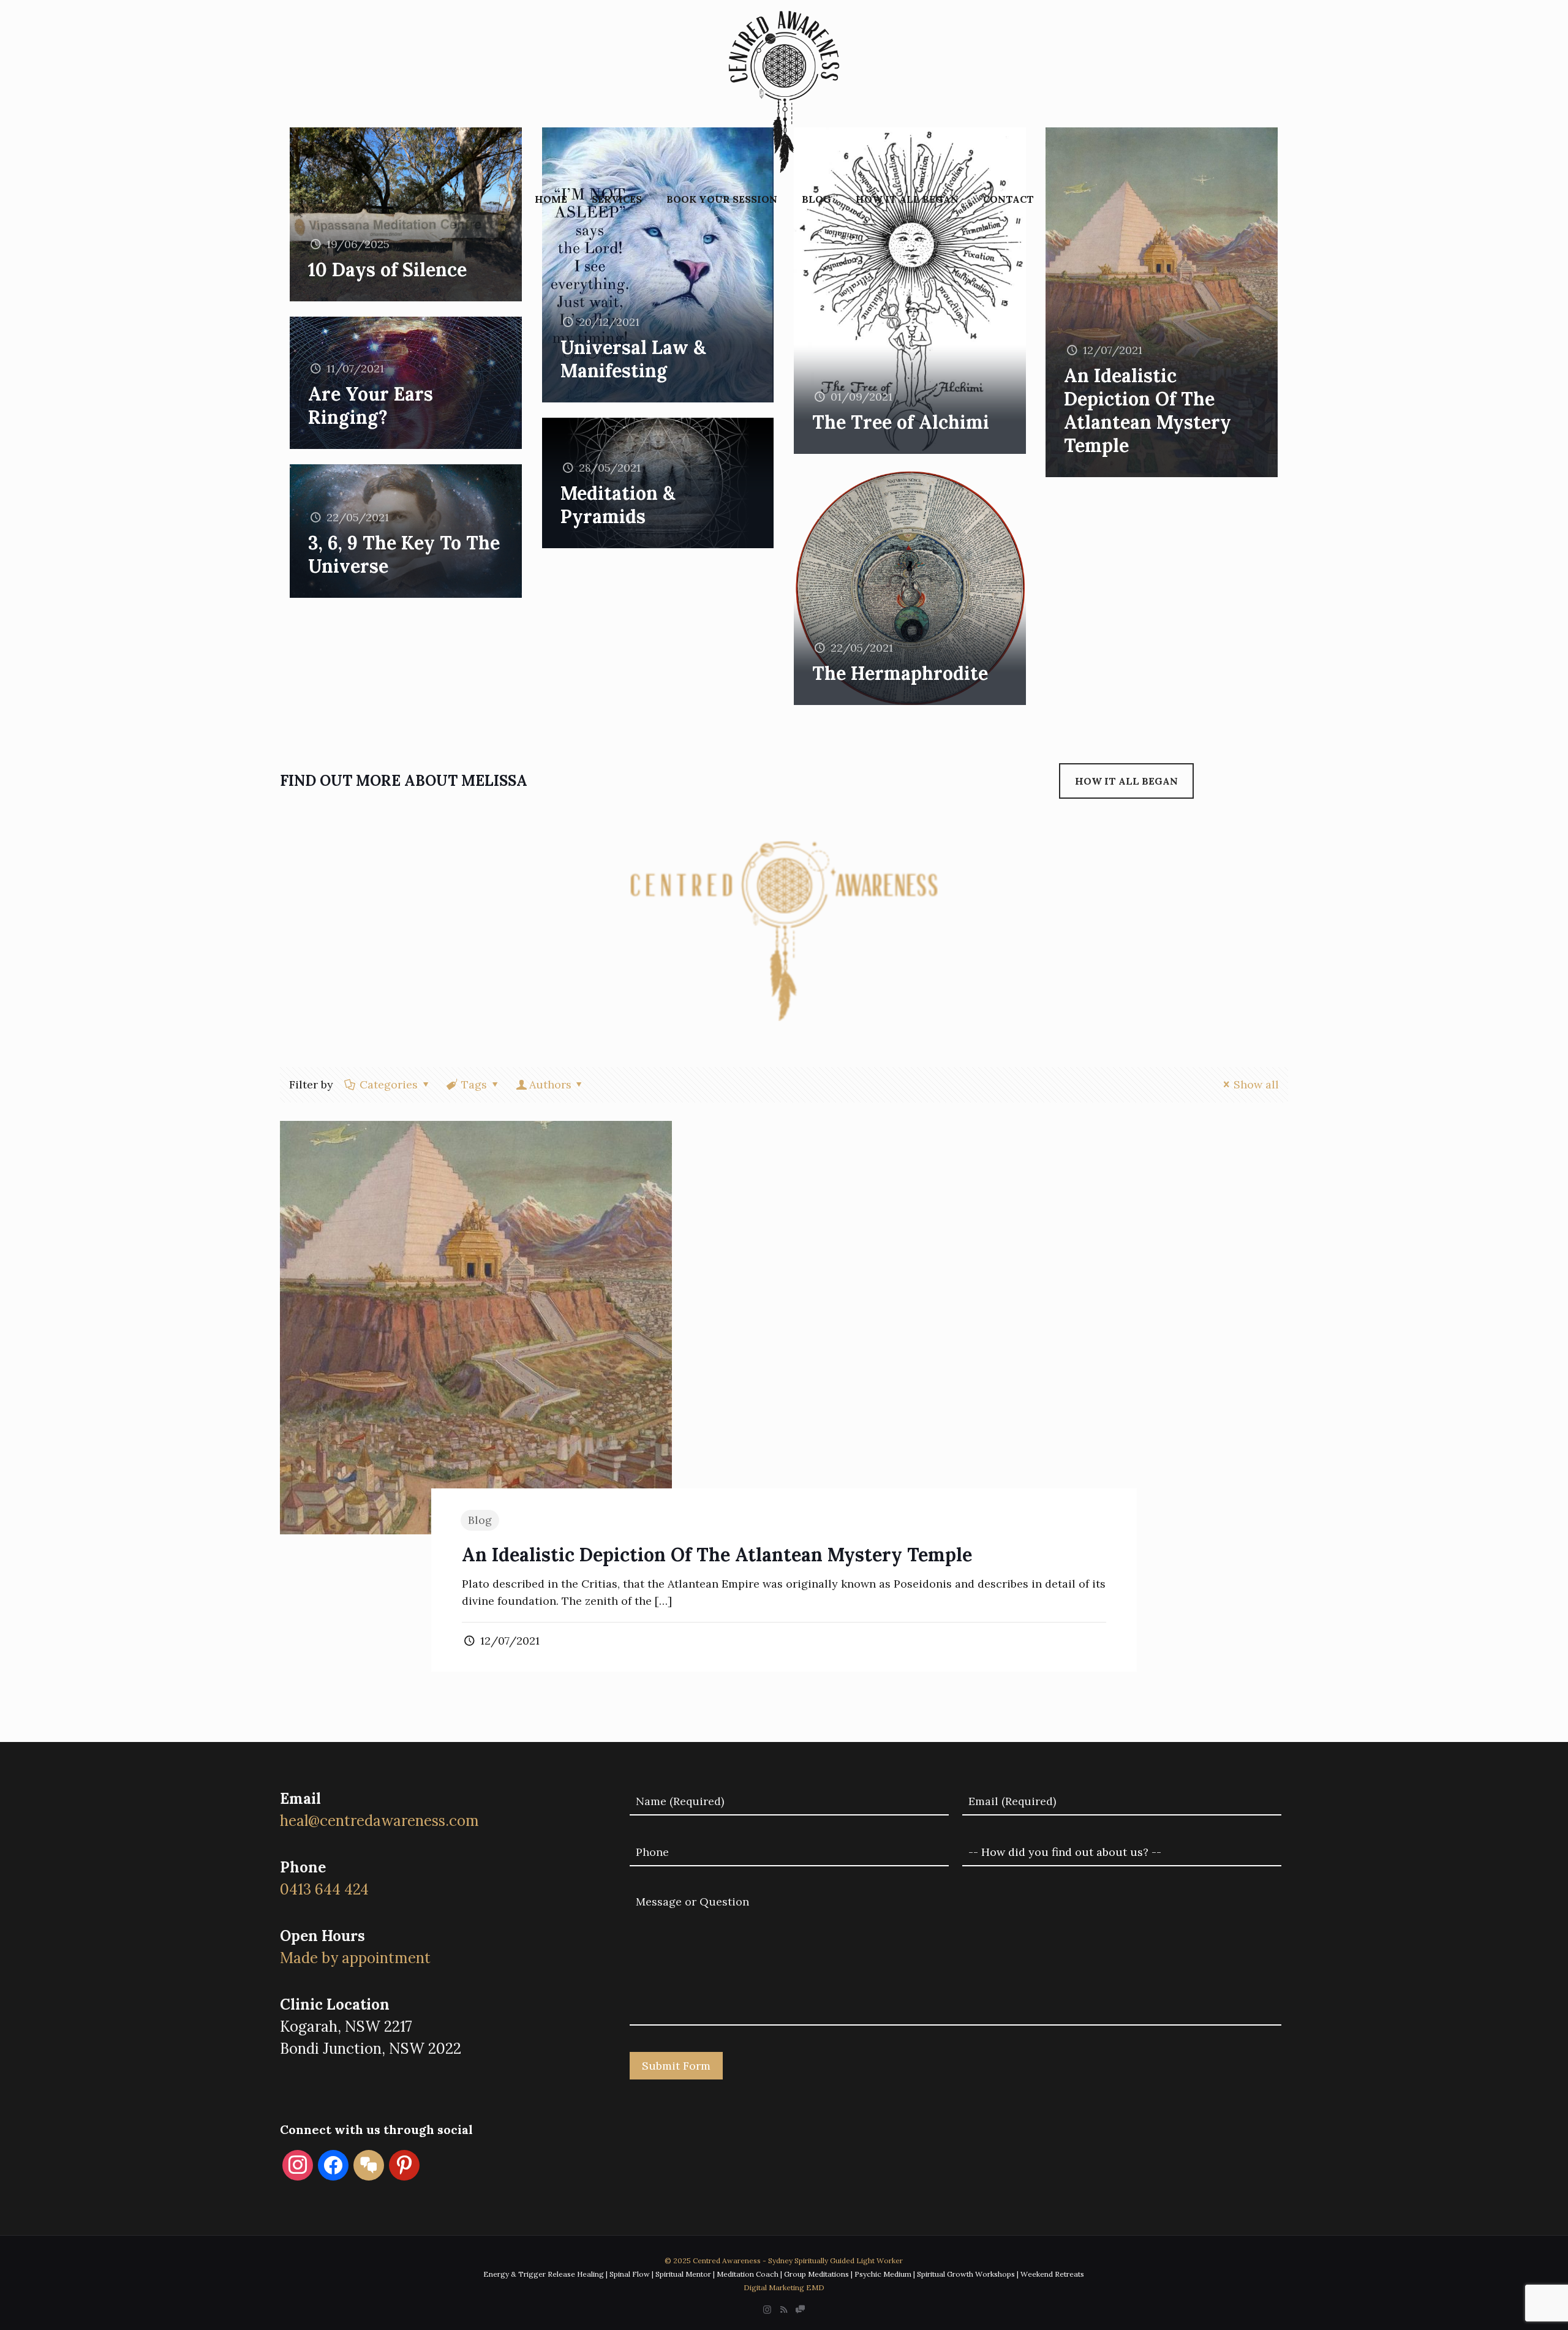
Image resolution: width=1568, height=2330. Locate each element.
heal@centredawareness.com (379, 1821)
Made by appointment (355, 1958)
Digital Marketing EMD (784, 2287)
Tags (474, 1084)
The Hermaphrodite (900, 673)
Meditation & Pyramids (618, 505)
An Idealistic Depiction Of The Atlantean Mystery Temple (1148, 410)
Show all (1256, 1084)
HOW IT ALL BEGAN (1126, 781)
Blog (480, 1520)
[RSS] (784, 2309)
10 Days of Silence (387, 270)
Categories (389, 1084)
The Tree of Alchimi (901, 422)
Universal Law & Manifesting (633, 359)
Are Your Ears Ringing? (371, 405)
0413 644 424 (324, 1889)
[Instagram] (767, 2309)
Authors (550, 1084)
